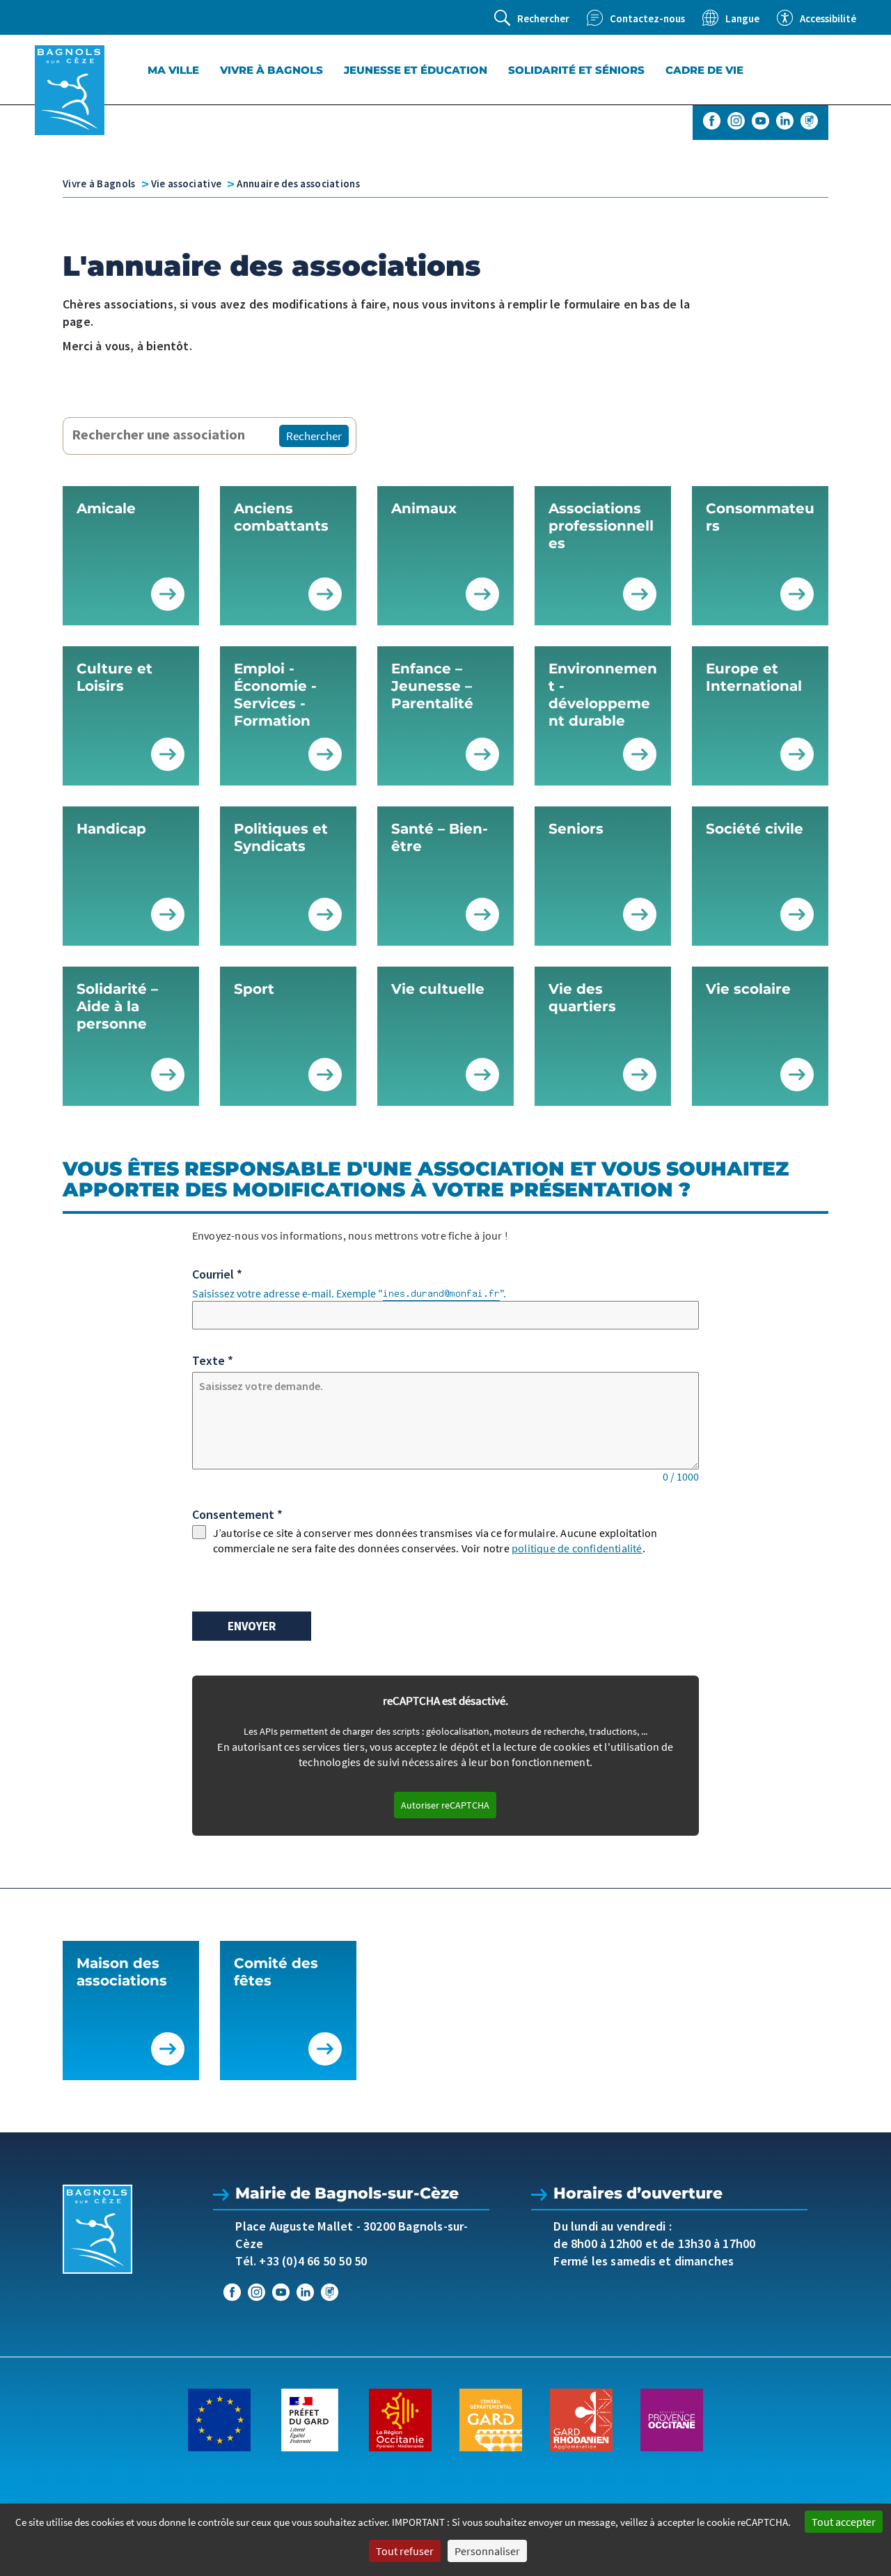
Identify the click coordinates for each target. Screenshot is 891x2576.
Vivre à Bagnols (271, 70)
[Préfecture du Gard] (310, 2419)
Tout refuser (405, 2551)
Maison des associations (122, 1972)
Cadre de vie (704, 70)
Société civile (755, 829)
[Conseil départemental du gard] (491, 2419)
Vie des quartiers (582, 998)
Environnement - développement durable (603, 695)
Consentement (237, 1514)
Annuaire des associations (298, 184)
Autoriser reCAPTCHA (445, 1805)
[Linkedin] (785, 121)
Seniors (576, 829)
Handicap (111, 829)
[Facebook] (712, 121)
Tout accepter (844, 2522)
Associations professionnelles (601, 526)
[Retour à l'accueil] (70, 90)
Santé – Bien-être (440, 837)
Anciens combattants (281, 517)
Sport (254, 989)
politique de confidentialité (577, 1548)
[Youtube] (760, 121)
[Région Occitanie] (400, 2419)
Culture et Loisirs (115, 677)
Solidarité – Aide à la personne (117, 1006)
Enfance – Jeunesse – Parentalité (432, 686)
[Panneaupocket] (809, 121)
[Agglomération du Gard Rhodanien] (581, 2419)
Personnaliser (487, 2551)
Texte (213, 1360)
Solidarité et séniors (576, 70)
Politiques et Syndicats (281, 837)
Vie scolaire (748, 989)
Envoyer (252, 1626)
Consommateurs (760, 517)
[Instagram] (736, 121)
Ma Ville (173, 70)
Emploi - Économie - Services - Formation (275, 695)
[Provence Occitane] (672, 2419)
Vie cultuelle (438, 989)
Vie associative (187, 184)
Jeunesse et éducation (416, 70)
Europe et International (754, 677)
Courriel (217, 1274)
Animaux (424, 508)
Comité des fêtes (276, 1972)
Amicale (106, 508)
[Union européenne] (219, 2419)
